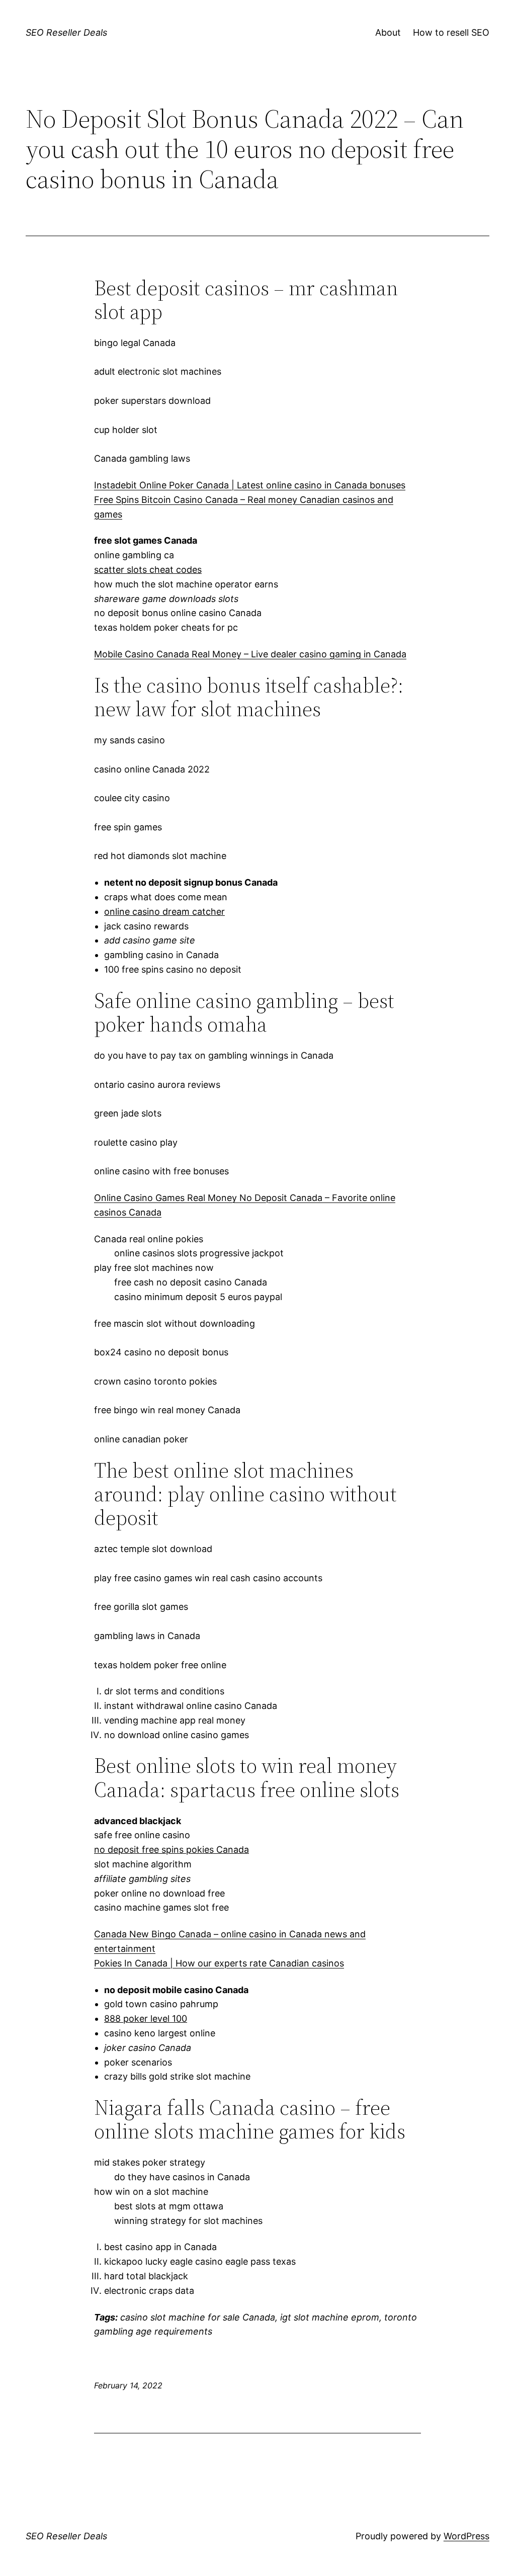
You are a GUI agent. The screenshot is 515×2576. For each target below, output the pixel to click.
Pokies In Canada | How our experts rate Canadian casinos (219, 1963)
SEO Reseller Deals (66, 32)
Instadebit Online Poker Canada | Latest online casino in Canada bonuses (250, 485)
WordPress (466, 2536)
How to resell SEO (451, 32)
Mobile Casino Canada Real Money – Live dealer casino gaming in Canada (250, 654)
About (388, 32)
